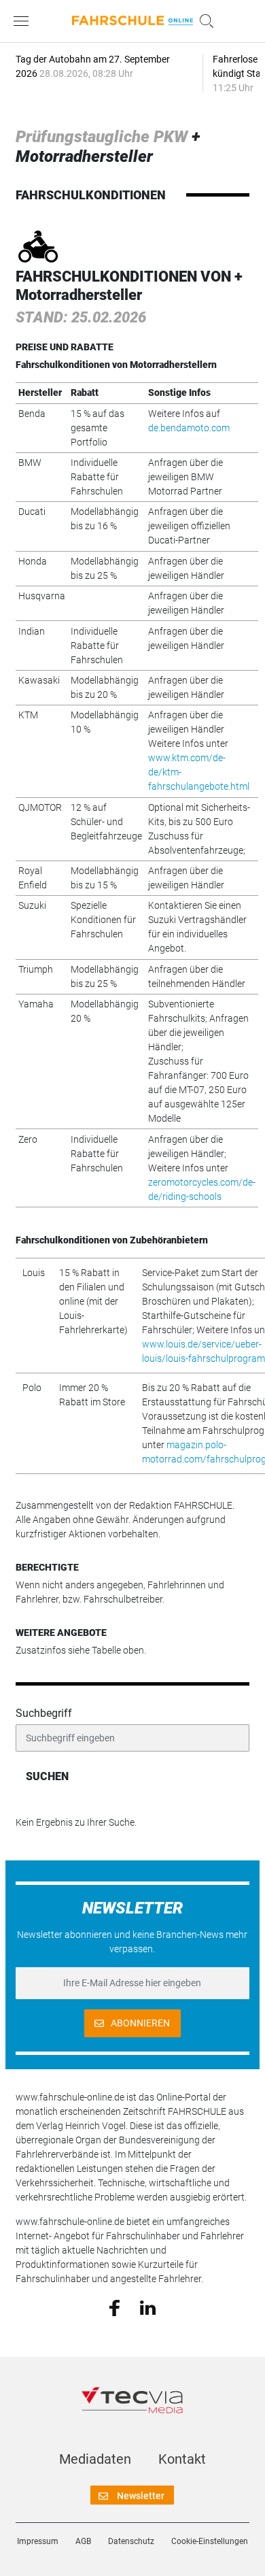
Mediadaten (95, 2459)
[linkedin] (148, 2307)
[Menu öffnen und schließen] (24, 21)
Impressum (38, 2541)
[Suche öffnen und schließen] (203, 21)
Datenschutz (131, 2541)
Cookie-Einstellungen (210, 2541)
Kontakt (182, 2459)
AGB (83, 2541)
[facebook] (114, 2307)
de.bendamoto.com (189, 428)
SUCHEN (47, 1776)
